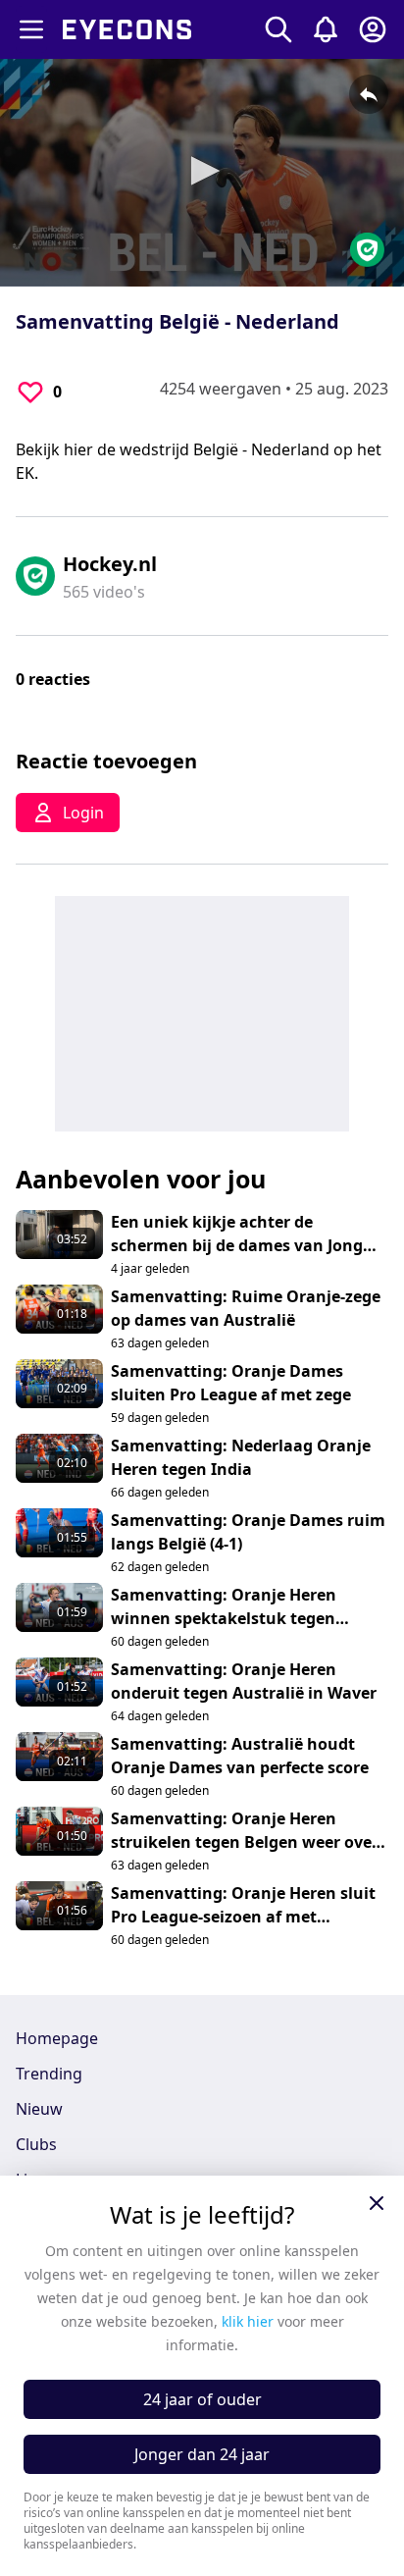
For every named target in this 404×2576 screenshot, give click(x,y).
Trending (49, 2074)
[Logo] (367, 250)
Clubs (36, 2144)
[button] (202, 171)
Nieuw (39, 2109)
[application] (202, 173)
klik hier (248, 2321)
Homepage (57, 2038)
